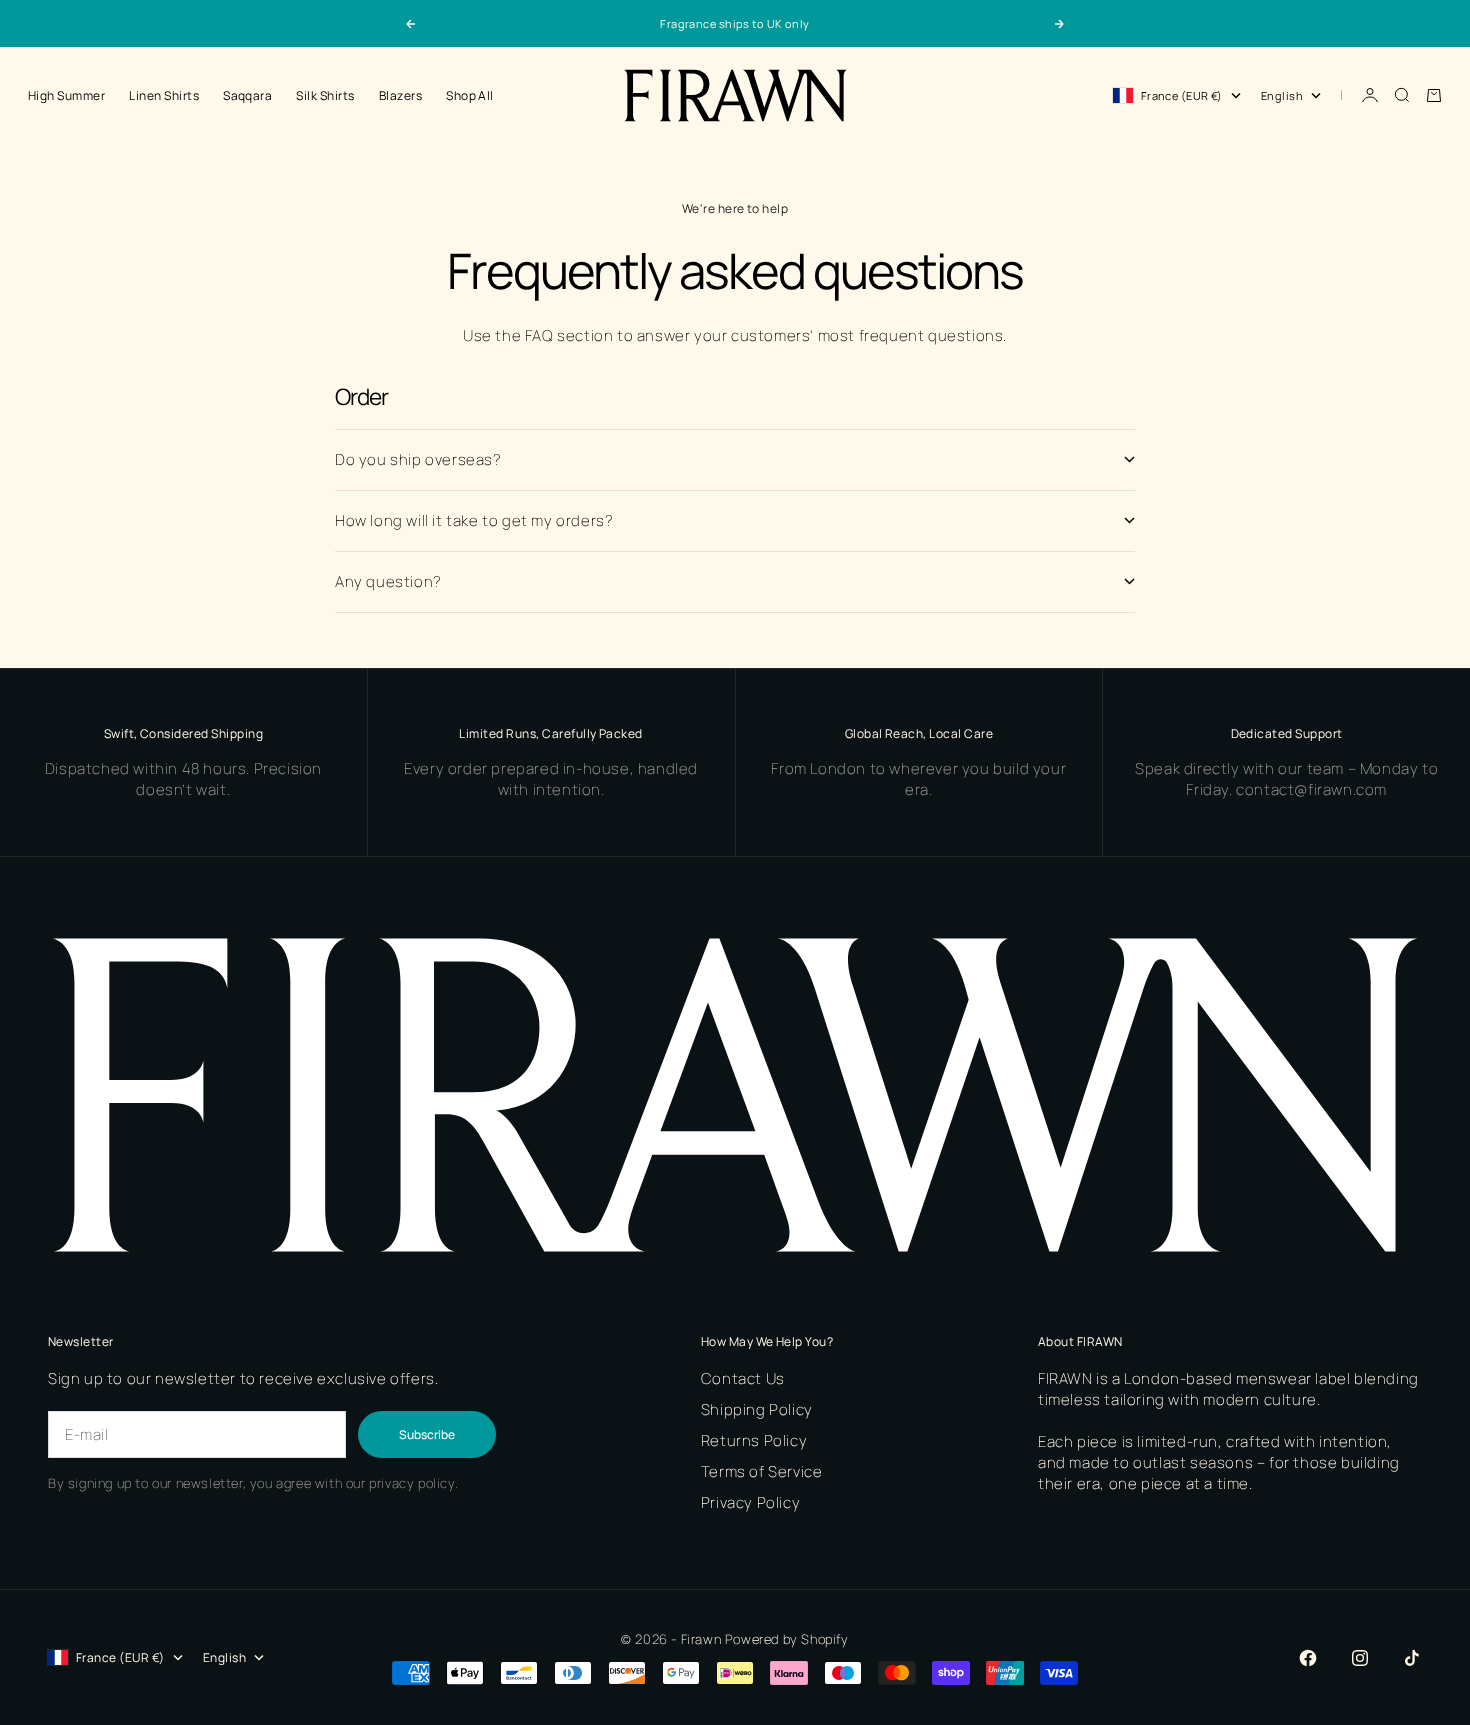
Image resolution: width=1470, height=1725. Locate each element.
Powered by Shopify (787, 1639)
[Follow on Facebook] (1308, 1658)
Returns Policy (754, 1440)
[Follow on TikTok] (1412, 1658)
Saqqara (247, 95)
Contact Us (743, 1378)
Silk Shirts (325, 95)
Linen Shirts (164, 95)
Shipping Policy (757, 1409)
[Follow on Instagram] (1360, 1658)
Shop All (470, 95)
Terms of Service (762, 1471)
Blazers (400, 95)
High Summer (66, 95)
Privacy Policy (750, 1502)
